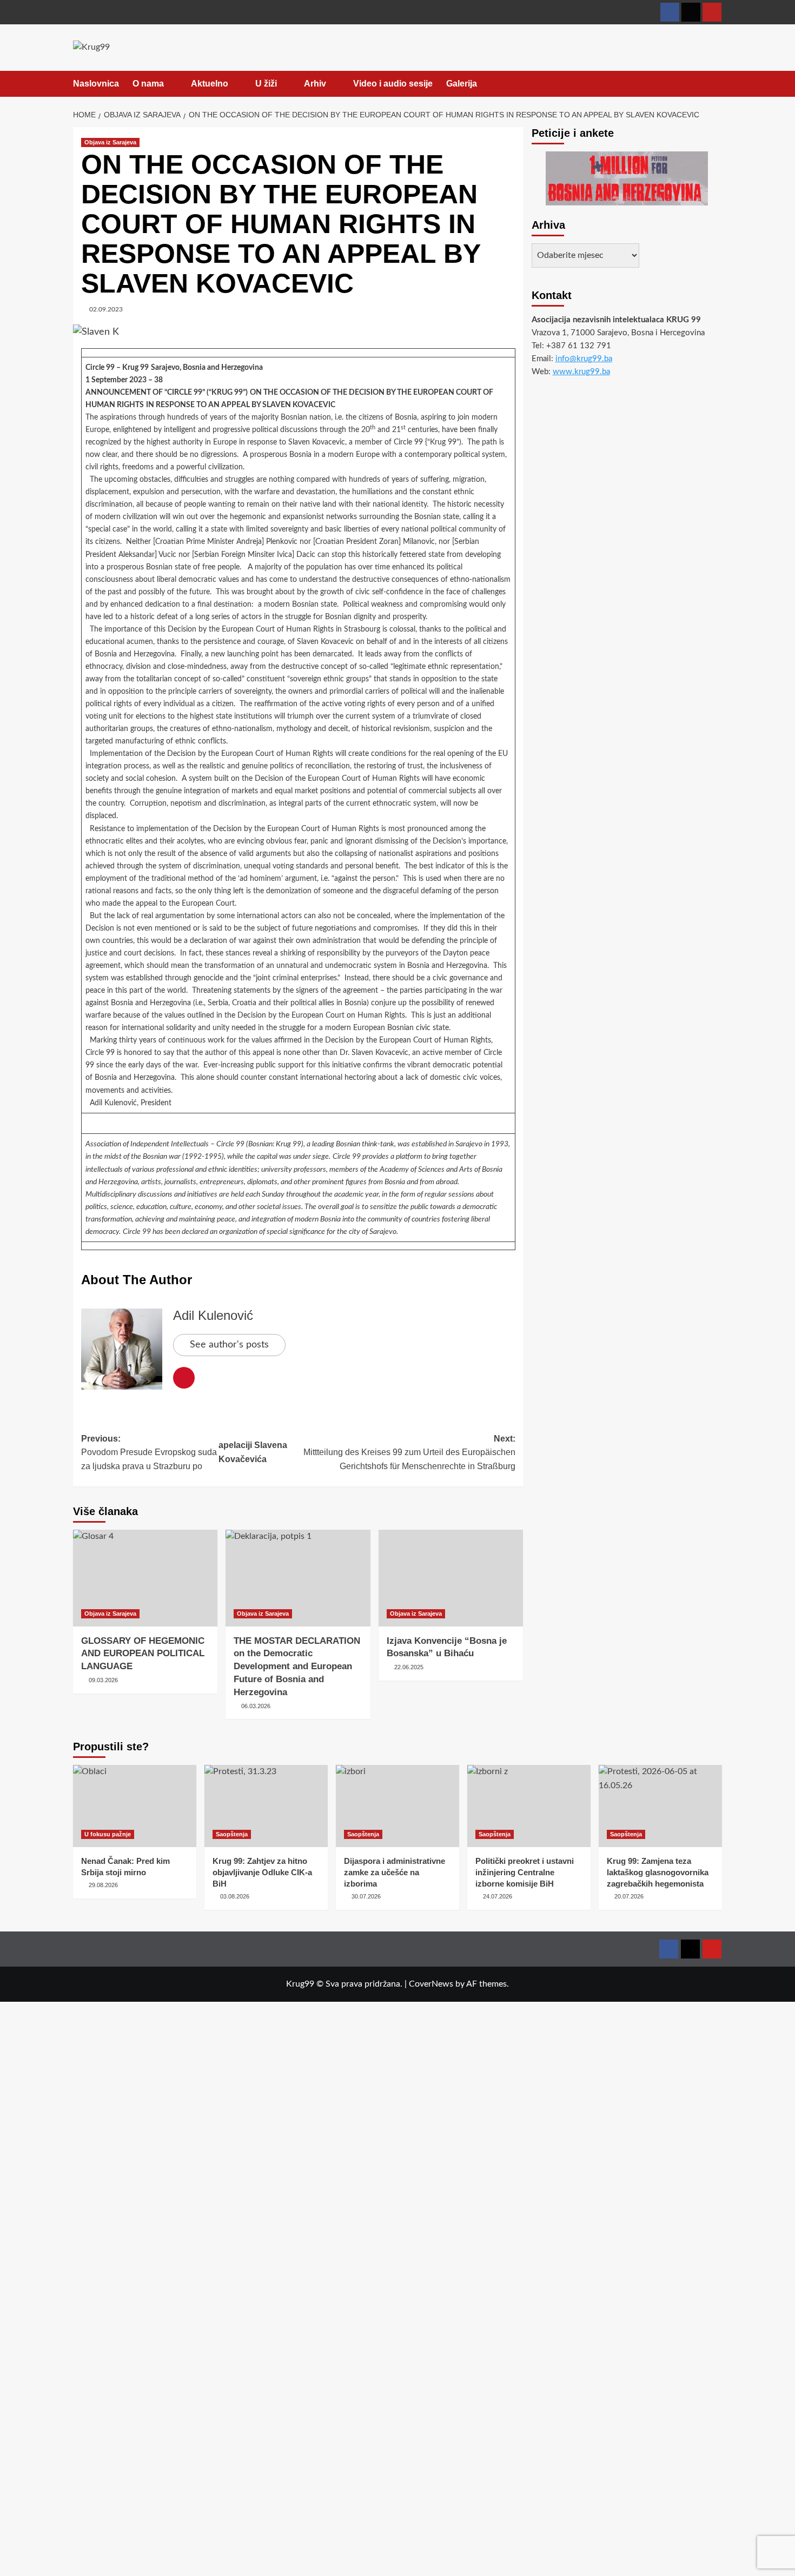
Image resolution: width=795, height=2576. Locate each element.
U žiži (266, 84)
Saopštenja (232, 1834)
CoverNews (431, 1984)
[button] (715, 84)
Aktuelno (210, 84)
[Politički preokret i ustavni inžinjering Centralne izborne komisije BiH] (529, 1806)
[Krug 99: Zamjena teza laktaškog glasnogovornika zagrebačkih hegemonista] (660, 1806)
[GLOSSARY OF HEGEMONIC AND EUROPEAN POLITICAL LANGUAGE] (145, 1578)
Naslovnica (96, 84)
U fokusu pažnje (108, 1834)
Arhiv (315, 84)
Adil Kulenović (213, 1315)
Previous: (149, 1452)
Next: (409, 1452)
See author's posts (229, 1345)
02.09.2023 (106, 309)
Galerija (462, 84)
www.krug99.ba (581, 372)
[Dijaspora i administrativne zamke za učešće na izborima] (398, 1806)
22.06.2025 (409, 1667)
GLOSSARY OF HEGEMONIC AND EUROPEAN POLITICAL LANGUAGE (143, 1654)
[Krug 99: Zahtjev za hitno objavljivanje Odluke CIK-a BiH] (266, 1806)
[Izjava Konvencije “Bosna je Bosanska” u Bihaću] (451, 1578)
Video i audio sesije (393, 84)
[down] (171, 84)
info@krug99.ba (584, 359)
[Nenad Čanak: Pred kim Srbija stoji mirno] (135, 1806)
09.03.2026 (103, 1680)
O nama (148, 84)
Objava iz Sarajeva (110, 142)
